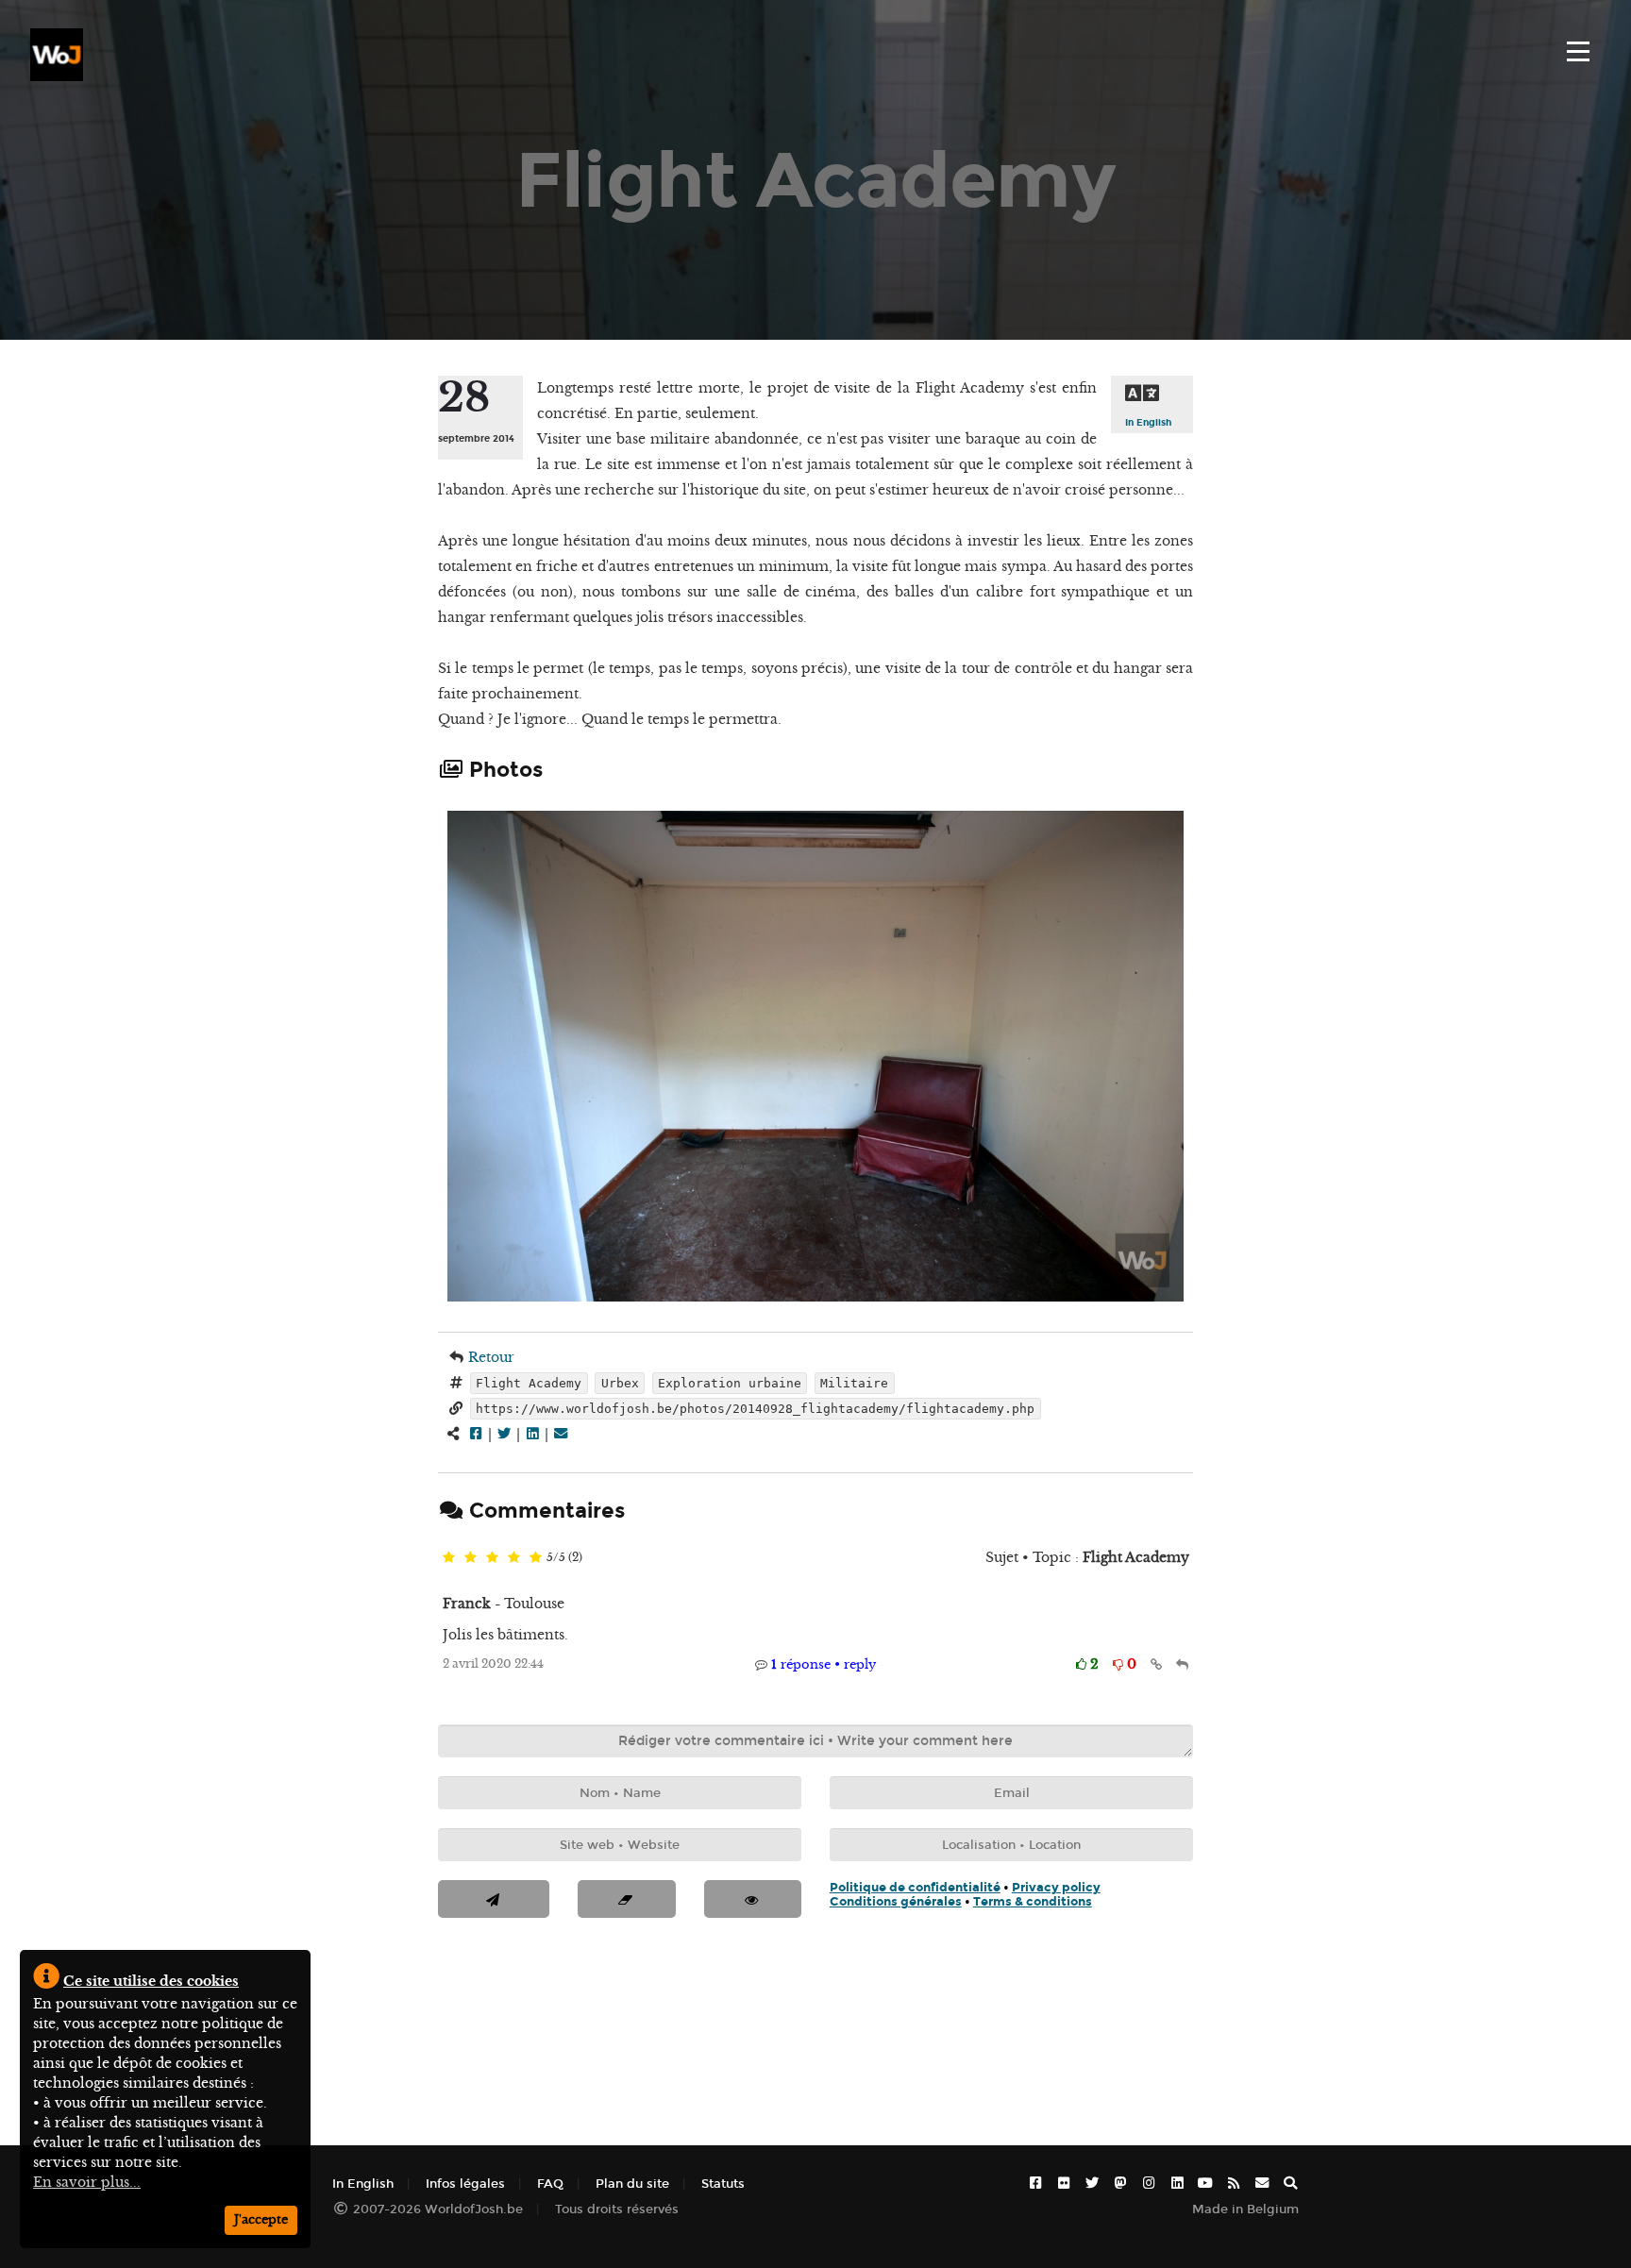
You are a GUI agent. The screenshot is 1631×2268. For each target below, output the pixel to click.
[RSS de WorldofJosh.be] (1234, 2184)
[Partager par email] (561, 1434)
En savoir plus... (87, 2182)
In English (1148, 422)
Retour (491, 1357)
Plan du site (632, 2184)
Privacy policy (1056, 1887)
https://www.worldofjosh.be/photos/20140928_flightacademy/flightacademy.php (755, 1409)
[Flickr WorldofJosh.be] (1064, 2184)
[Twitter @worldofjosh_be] (1092, 2184)
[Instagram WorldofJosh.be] (1149, 2184)
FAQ (550, 2184)
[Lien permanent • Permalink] (1156, 1664)
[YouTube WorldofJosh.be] (1205, 2184)
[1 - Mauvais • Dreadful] (449, 1558)
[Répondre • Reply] (1182, 1664)
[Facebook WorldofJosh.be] (1035, 2184)
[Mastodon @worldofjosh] (1120, 2184)
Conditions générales (896, 1901)
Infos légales (465, 2184)
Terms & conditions (1033, 1901)
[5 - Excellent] (536, 1558)
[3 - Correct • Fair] (492, 1558)
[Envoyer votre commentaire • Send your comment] (494, 1899)
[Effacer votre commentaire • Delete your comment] (626, 1899)
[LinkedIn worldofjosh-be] (1177, 2184)
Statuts (723, 2184)
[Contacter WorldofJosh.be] (1262, 2184)
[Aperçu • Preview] (753, 1899)
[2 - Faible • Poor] (471, 1558)
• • (965, 1894)
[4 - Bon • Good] (514, 1558)
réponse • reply (824, 1664)
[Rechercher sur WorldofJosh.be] (1290, 2184)
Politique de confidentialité (915, 1887)
